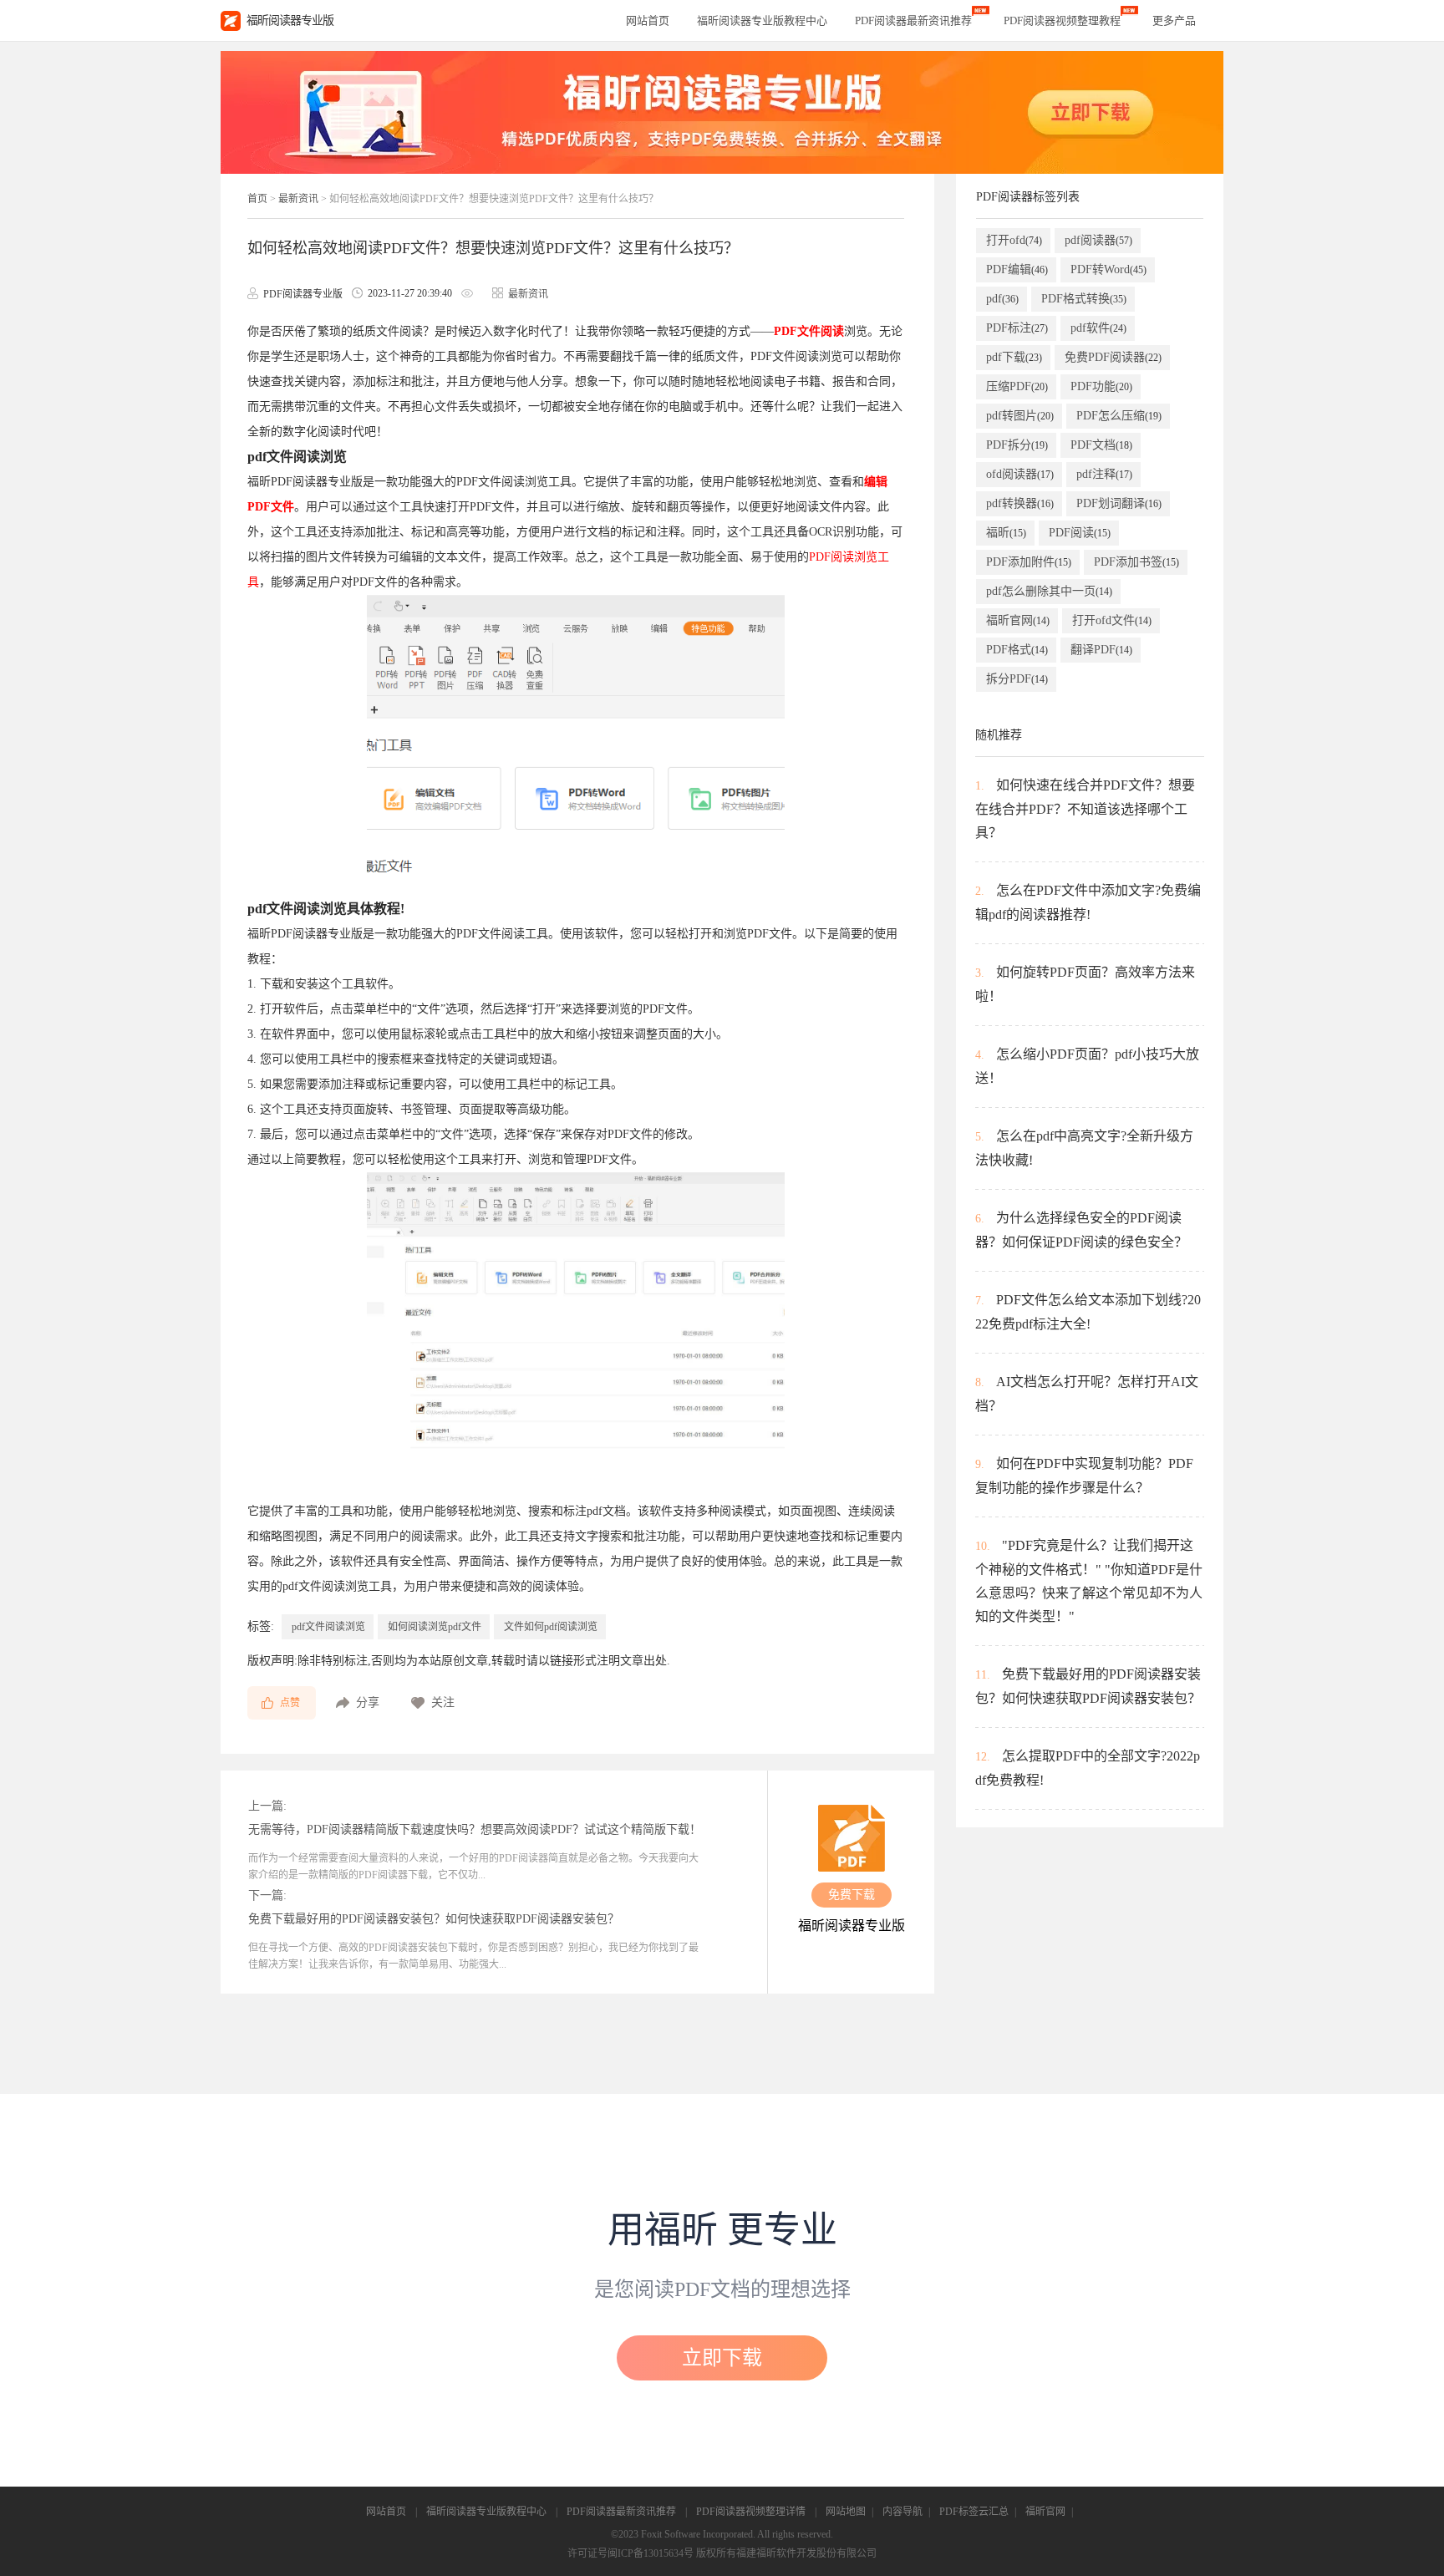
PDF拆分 (1017, 445)
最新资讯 (298, 199)
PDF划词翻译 (1119, 503)
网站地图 (846, 2512)
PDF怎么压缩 (1119, 416)
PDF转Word (1108, 269)
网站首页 (648, 20)
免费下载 (852, 1895)
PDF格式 (1017, 650)
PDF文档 (1101, 445)
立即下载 (722, 2358)
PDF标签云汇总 (974, 2512)
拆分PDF (1017, 679)
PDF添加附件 (1029, 562)
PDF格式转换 (1084, 299)
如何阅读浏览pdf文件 (435, 1627)
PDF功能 (1101, 386)
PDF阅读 (1080, 533)
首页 (257, 199)
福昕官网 (1018, 620)
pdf (1002, 299)
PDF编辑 (1017, 269)
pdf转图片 (1020, 416)
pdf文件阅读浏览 (328, 1627)
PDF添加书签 (1136, 562)
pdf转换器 (1020, 503)
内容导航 (902, 2512)
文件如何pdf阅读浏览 (551, 1627)
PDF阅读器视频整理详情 (751, 2512)
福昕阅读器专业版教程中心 (486, 2512)
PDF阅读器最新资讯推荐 (621, 2512)
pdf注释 (1104, 474)
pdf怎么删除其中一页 (1049, 591)
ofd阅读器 (1020, 474)
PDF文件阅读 (809, 331)
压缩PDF (1017, 386)
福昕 (1006, 533)
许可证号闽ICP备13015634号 (630, 2553)
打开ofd (1014, 240)
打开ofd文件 (1112, 620)
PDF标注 (1017, 328)
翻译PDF (1101, 650)
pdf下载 (1014, 357)
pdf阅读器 (1098, 240)
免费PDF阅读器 (1113, 357)
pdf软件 (1098, 328)
